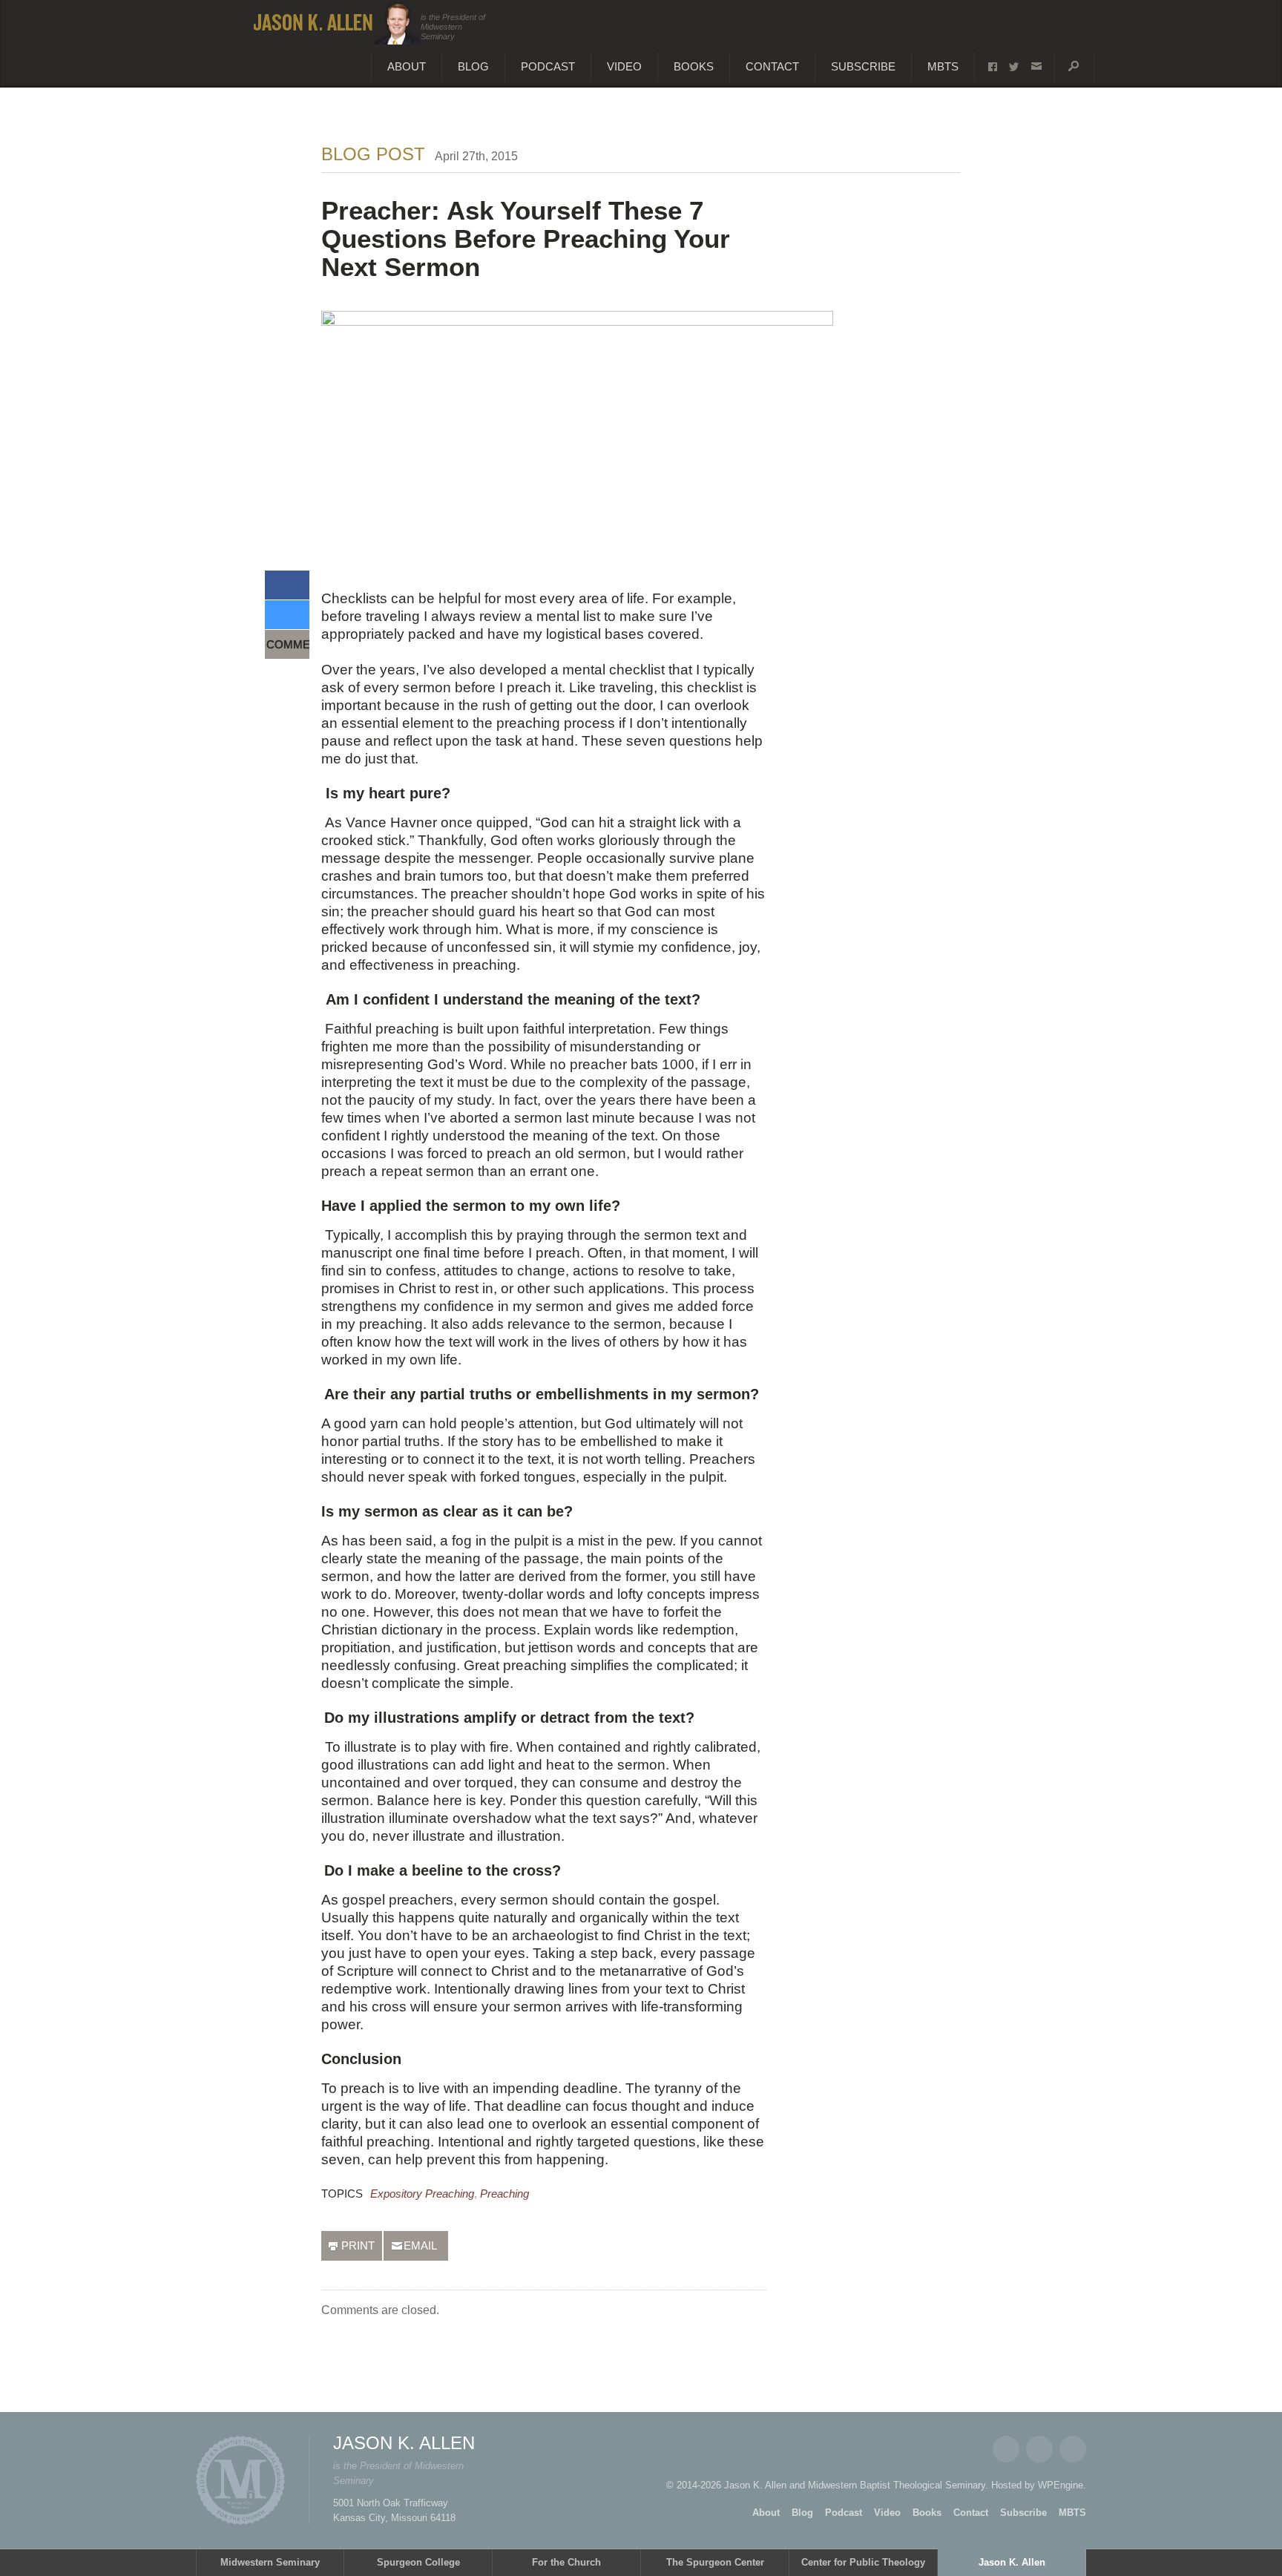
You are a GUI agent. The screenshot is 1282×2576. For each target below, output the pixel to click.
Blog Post (373, 154)
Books (694, 66)
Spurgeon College (418, 2562)
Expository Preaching (422, 2194)
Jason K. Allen (1012, 2562)
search (1074, 67)
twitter (1014, 67)
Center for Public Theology (863, 2562)
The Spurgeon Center (715, 2562)
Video (624, 66)
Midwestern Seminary (270, 2562)
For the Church (566, 2562)
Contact (772, 66)
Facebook (1006, 2449)
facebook (993, 67)
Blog (473, 66)
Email (1073, 2449)
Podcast (548, 66)
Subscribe (863, 66)
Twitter (1039, 2449)
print (358, 2245)
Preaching (504, 2194)
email (1036, 67)
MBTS (943, 66)
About (407, 66)
